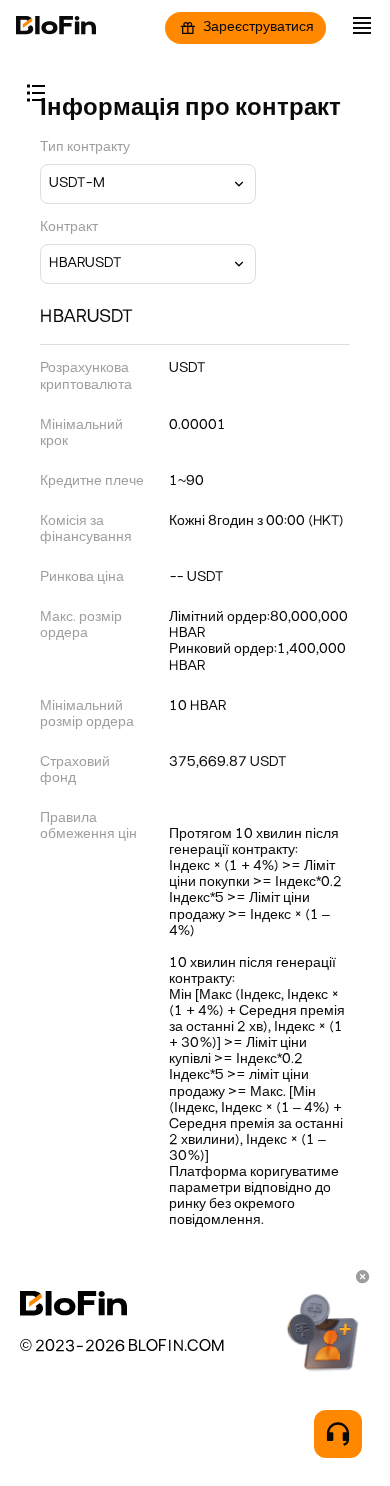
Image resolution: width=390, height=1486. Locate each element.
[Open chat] (338, 1434)
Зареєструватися (258, 27)
